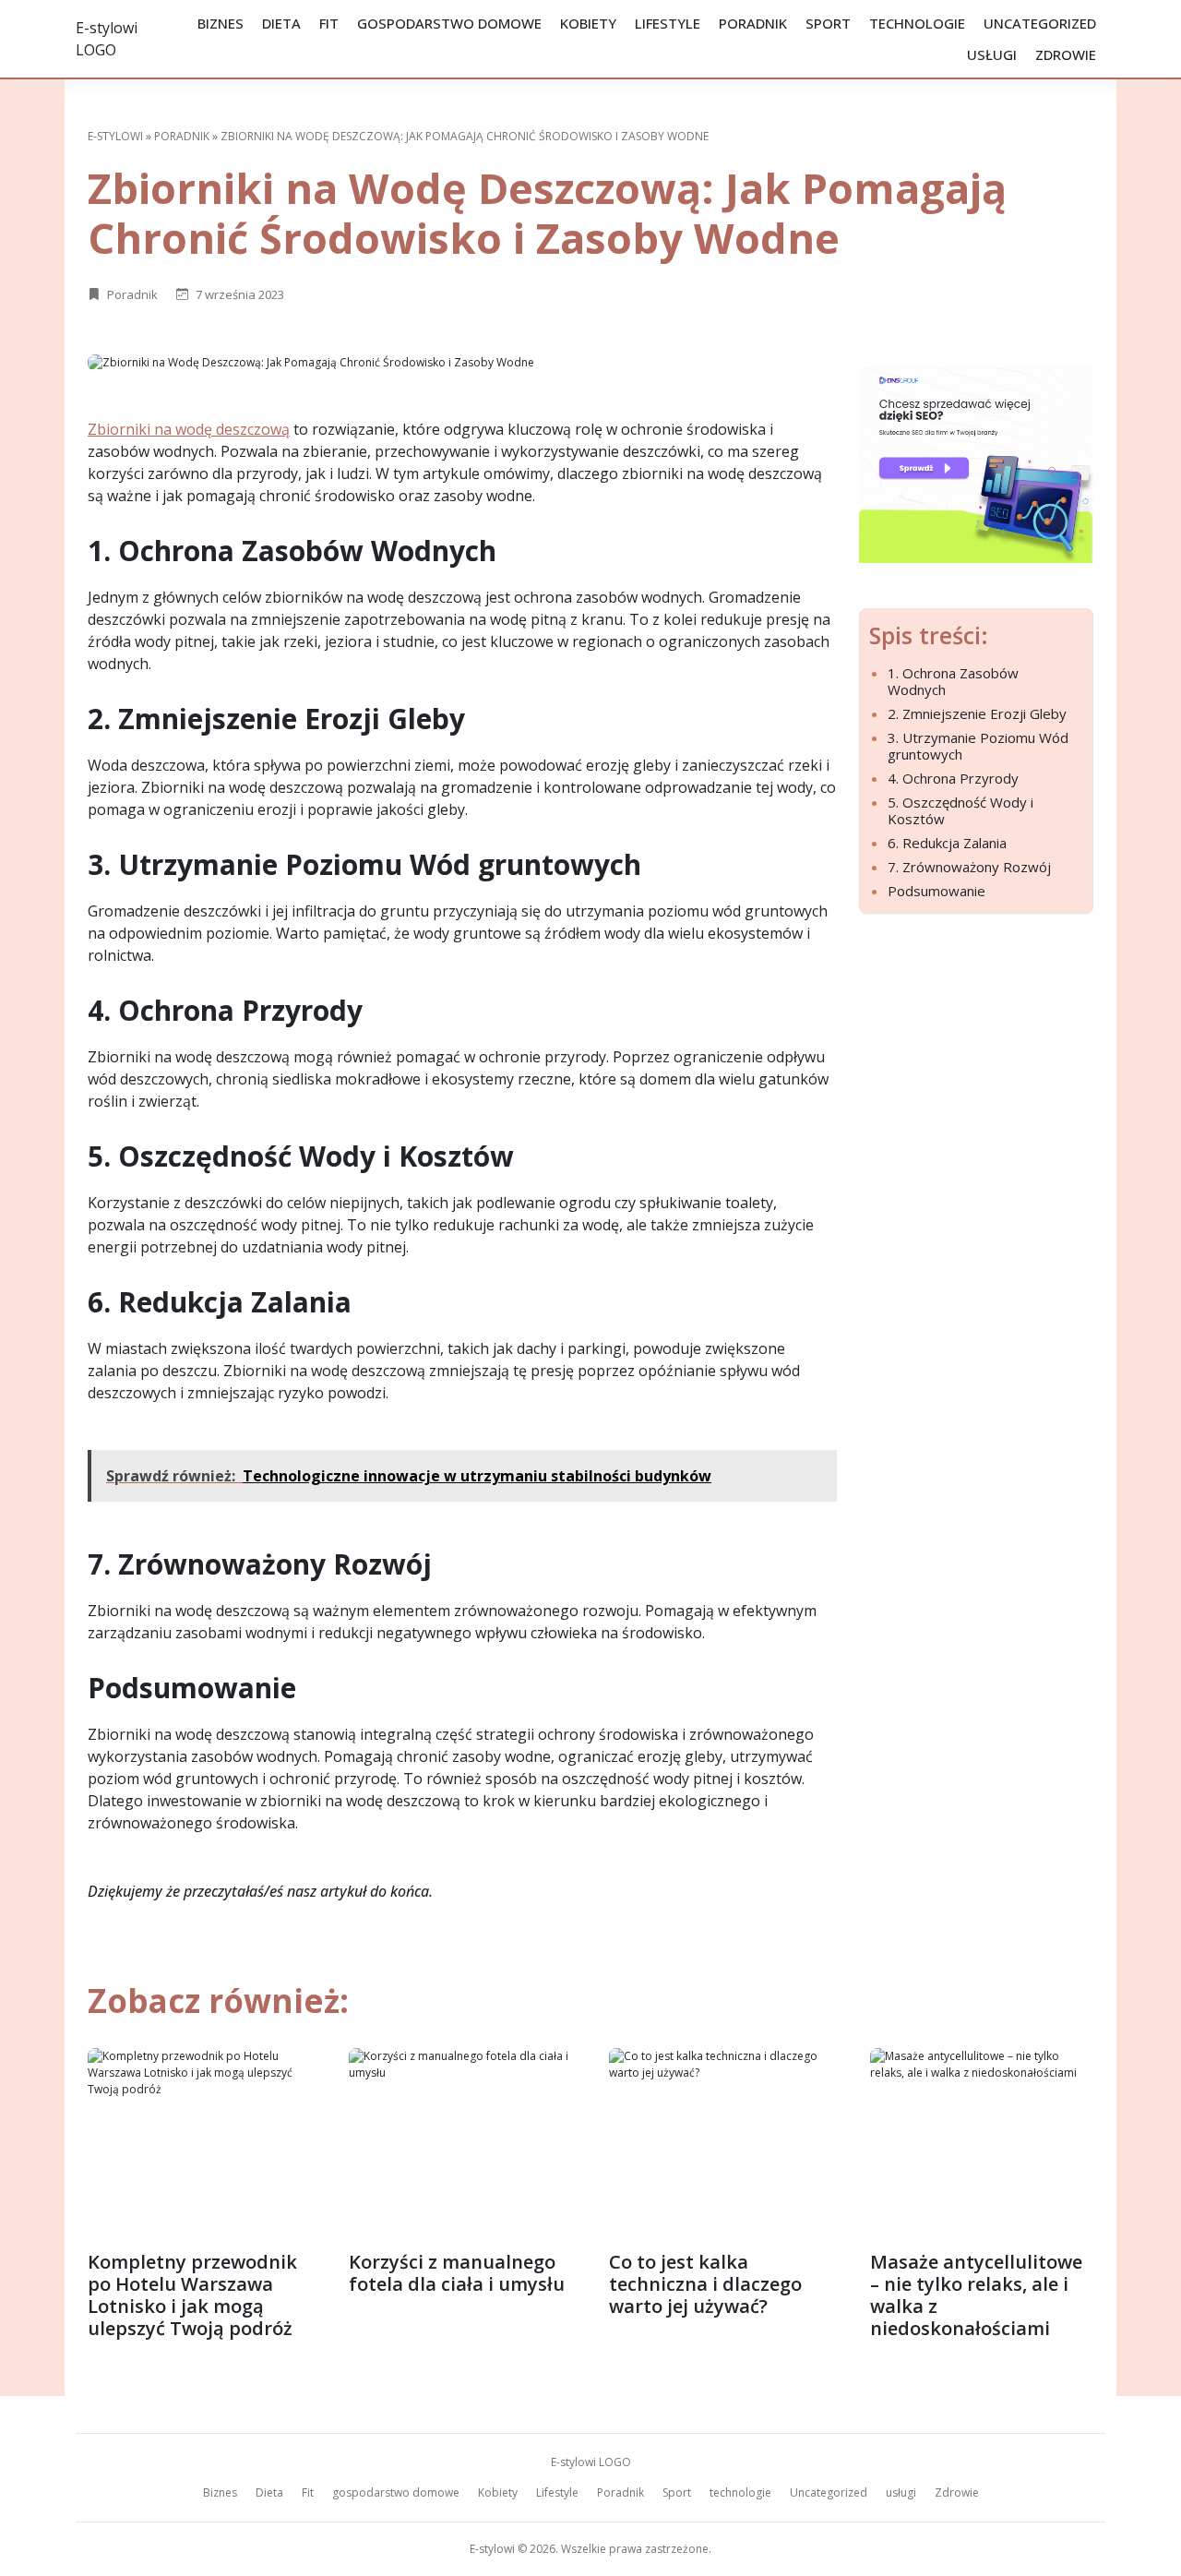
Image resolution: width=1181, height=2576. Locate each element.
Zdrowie (1066, 54)
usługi (992, 54)
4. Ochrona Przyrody (953, 778)
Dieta (281, 23)
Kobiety (588, 23)
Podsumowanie (936, 891)
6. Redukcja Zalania (947, 843)
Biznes (221, 23)
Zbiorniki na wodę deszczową (189, 429)
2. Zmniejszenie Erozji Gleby (977, 713)
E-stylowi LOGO (591, 2462)
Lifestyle (668, 23)
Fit (329, 23)
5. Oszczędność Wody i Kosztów (960, 810)
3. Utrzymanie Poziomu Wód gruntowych (978, 746)
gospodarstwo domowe (449, 23)
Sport (828, 23)
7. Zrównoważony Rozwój (969, 867)
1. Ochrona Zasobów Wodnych (953, 681)
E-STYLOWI (115, 136)
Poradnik (753, 23)
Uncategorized (1040, 23)
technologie (917, 23)
